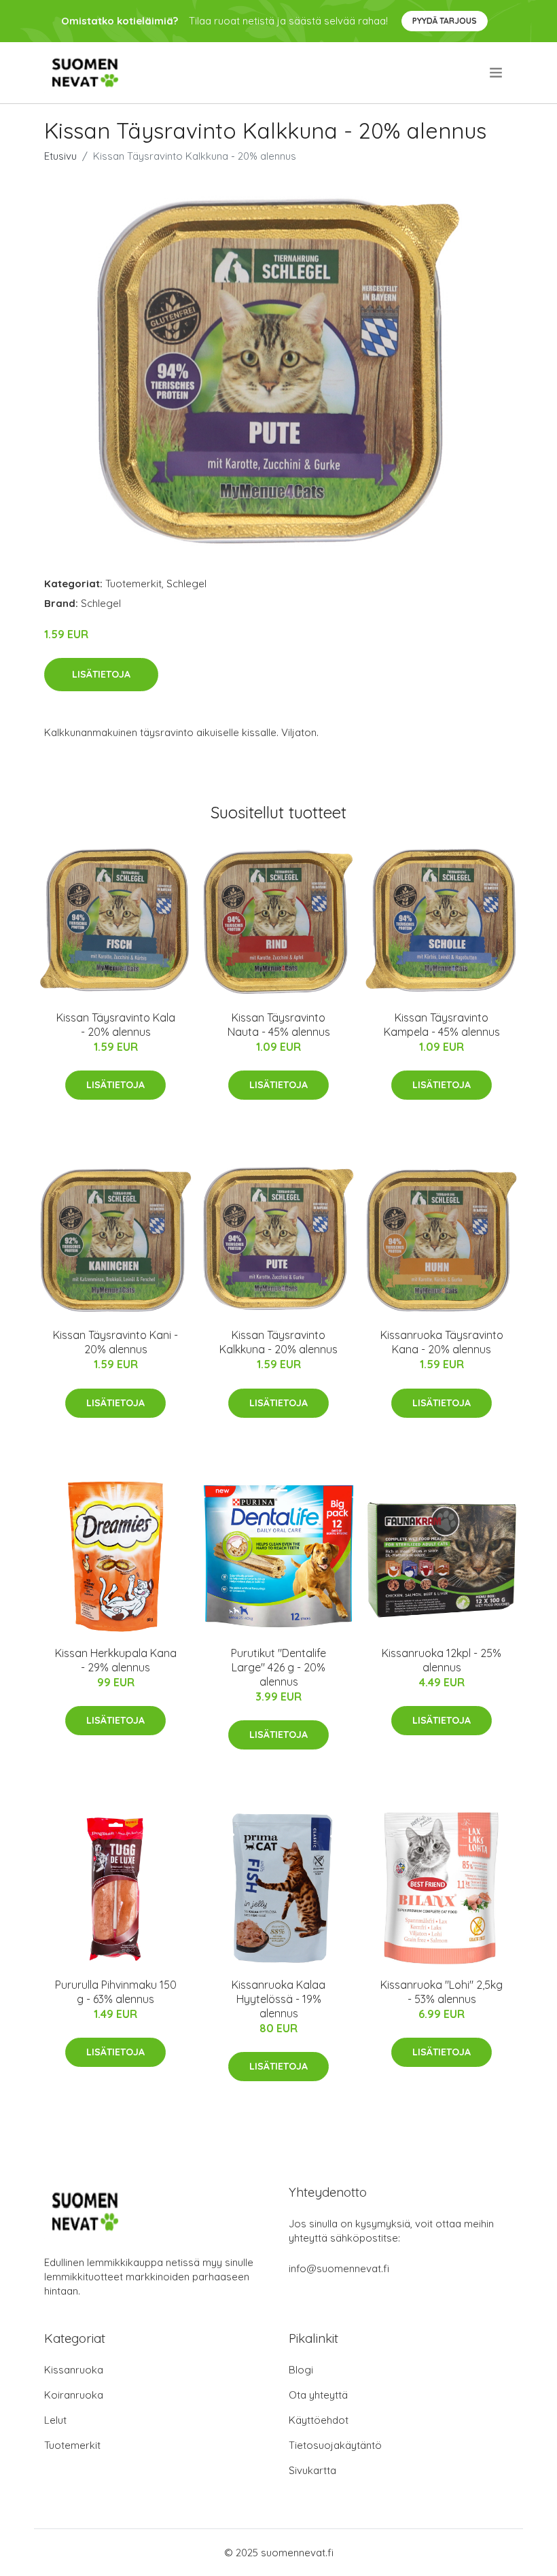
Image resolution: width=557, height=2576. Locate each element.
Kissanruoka (74, 2370)
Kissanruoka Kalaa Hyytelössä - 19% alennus (278, 1999)
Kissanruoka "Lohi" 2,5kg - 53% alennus (442, 1992)
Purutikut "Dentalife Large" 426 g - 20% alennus (278, 1667)
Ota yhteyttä (318, 2395)
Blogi (301, 2370)
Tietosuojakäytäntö (335, 2445)
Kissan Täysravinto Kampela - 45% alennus (442, 1025)
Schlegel (186, 584)
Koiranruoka (74, 2395)
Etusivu (60, 156)
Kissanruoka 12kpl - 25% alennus (442, 1660)
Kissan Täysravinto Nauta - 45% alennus (279, 1025)
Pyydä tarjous (445, 21)
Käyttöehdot (319, 2420)
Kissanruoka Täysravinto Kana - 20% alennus (442, 1342)
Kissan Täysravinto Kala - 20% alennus (116, 1025)
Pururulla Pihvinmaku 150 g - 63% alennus (116, 1992)
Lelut (55, 2420)
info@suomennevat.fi (339, 2268)
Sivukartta (312, 2470)
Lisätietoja (101, 674)
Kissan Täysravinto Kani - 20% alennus (115, 1342)
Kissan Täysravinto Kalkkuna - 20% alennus (278, 1342)
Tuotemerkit (133, 584)
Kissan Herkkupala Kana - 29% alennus (116, 1660)
